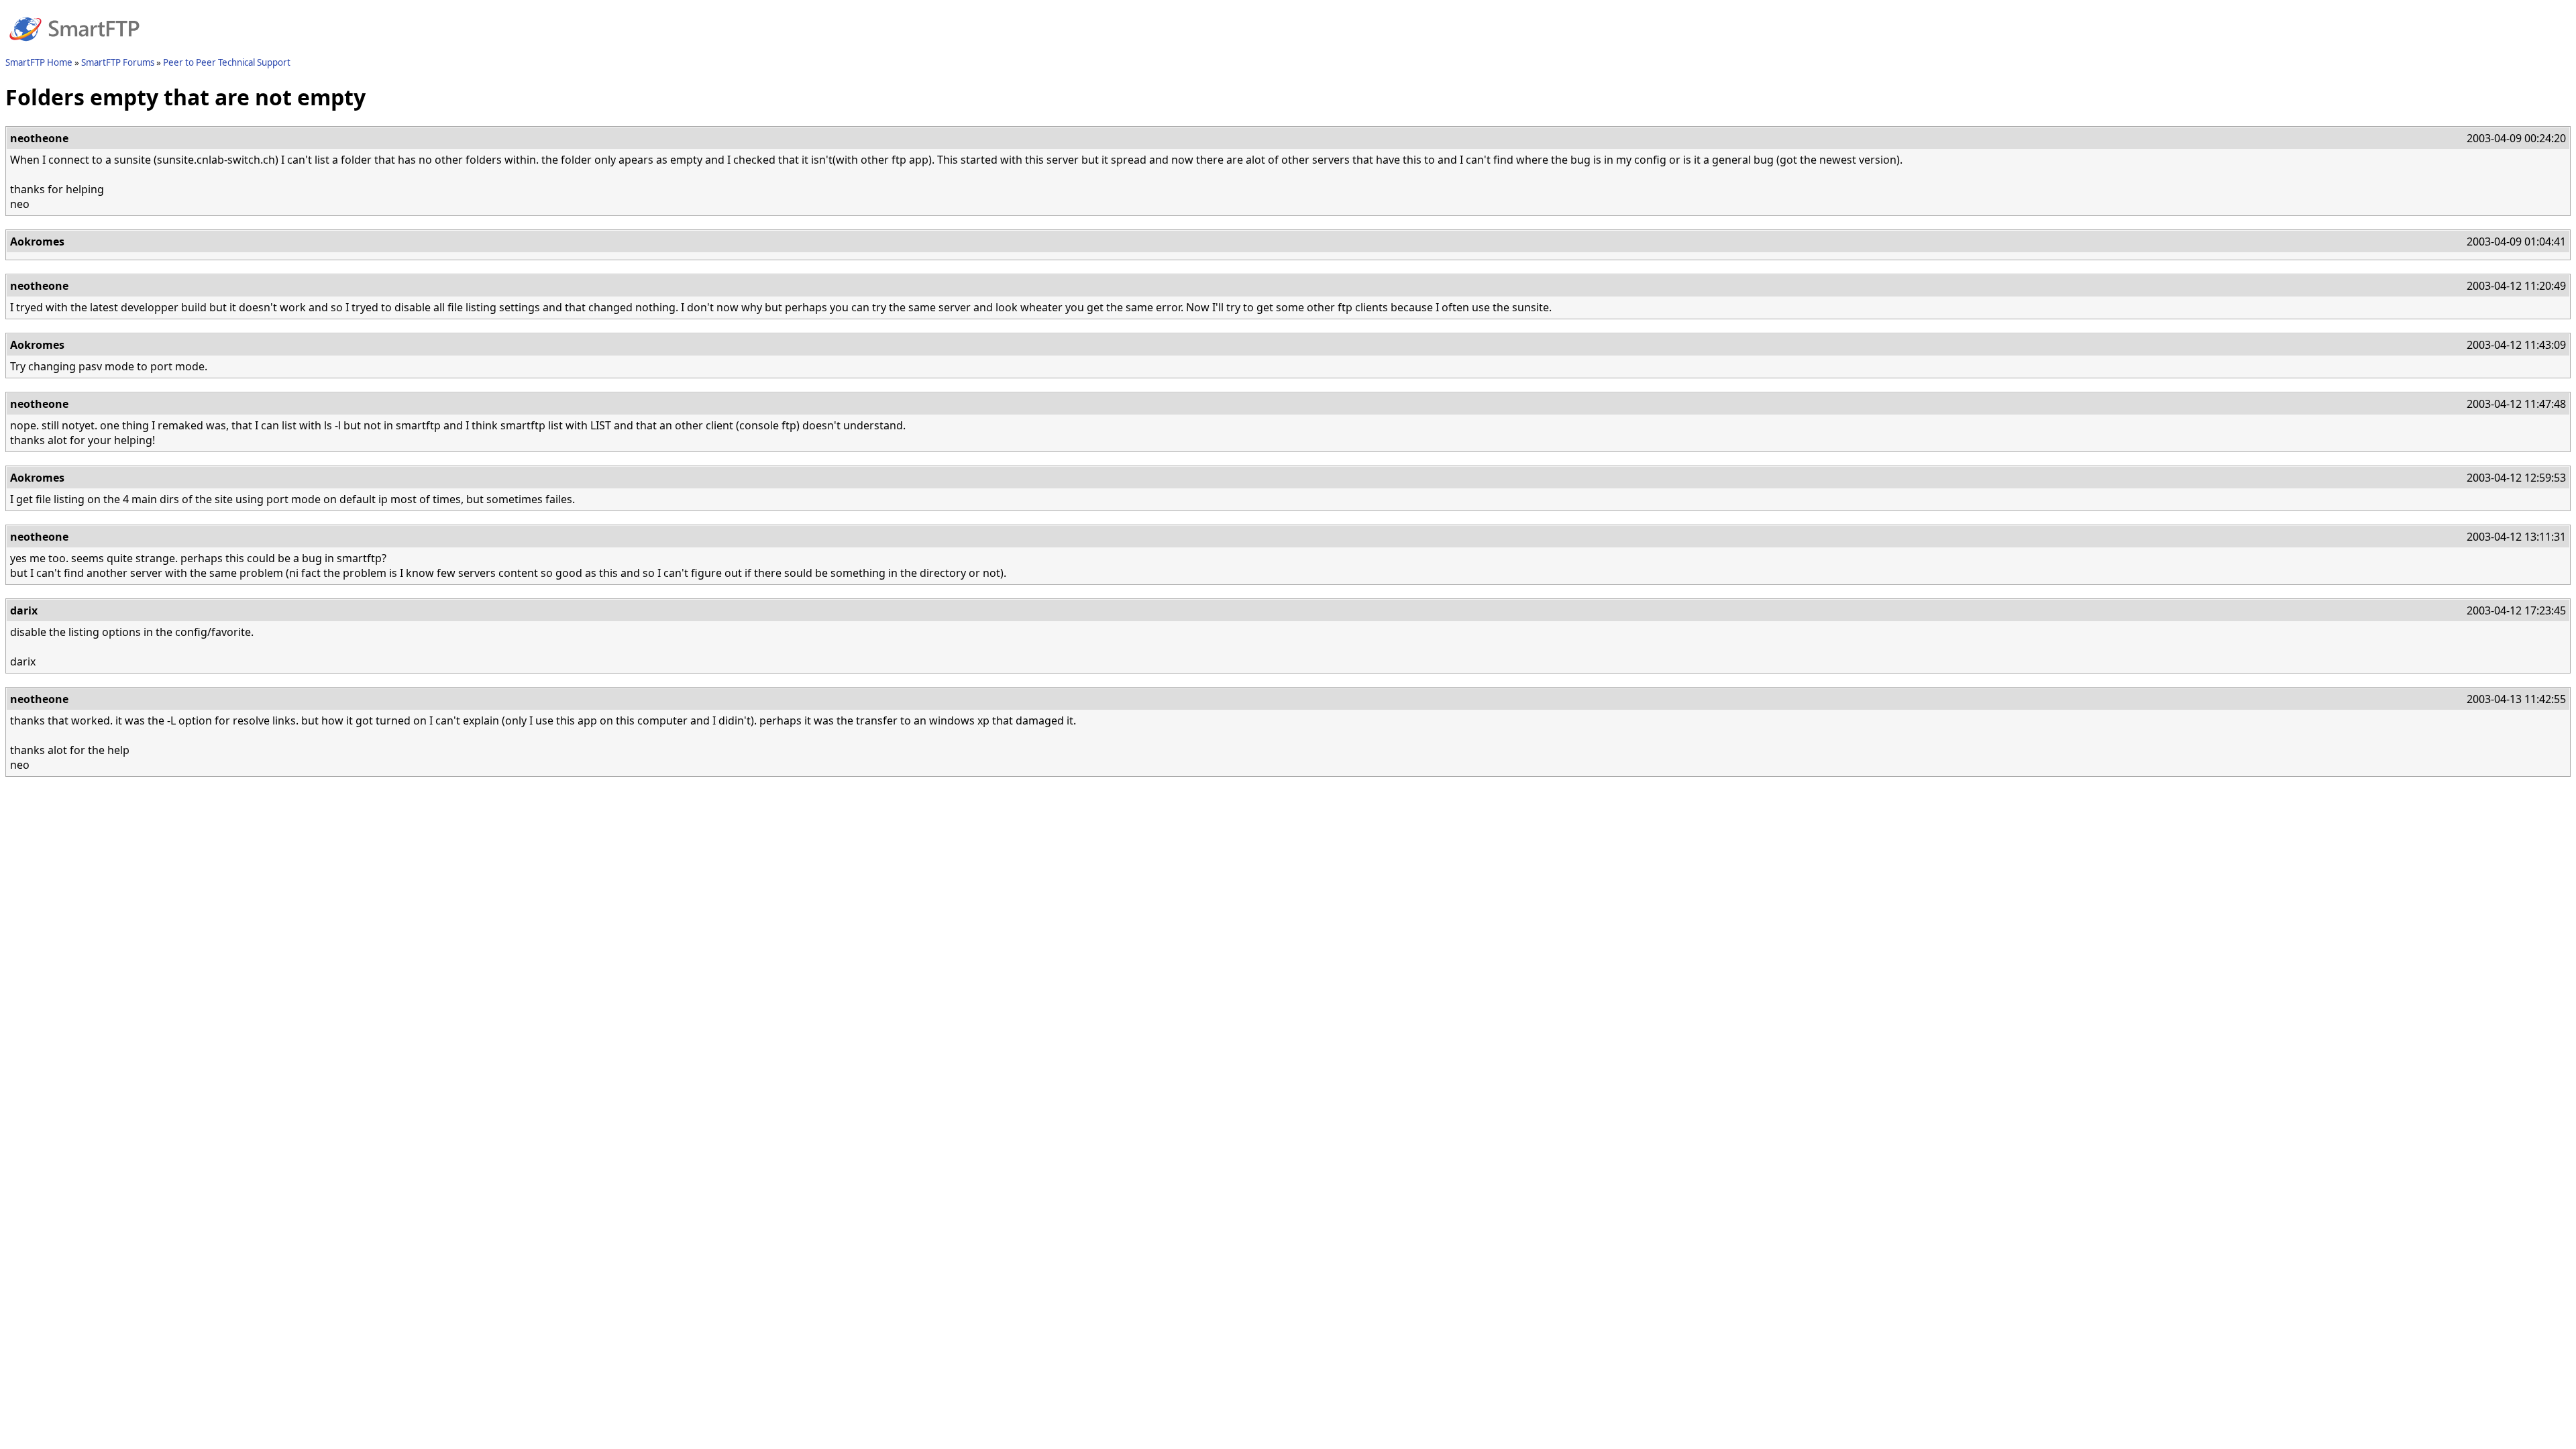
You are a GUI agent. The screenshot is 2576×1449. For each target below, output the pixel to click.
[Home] (74, 49)
